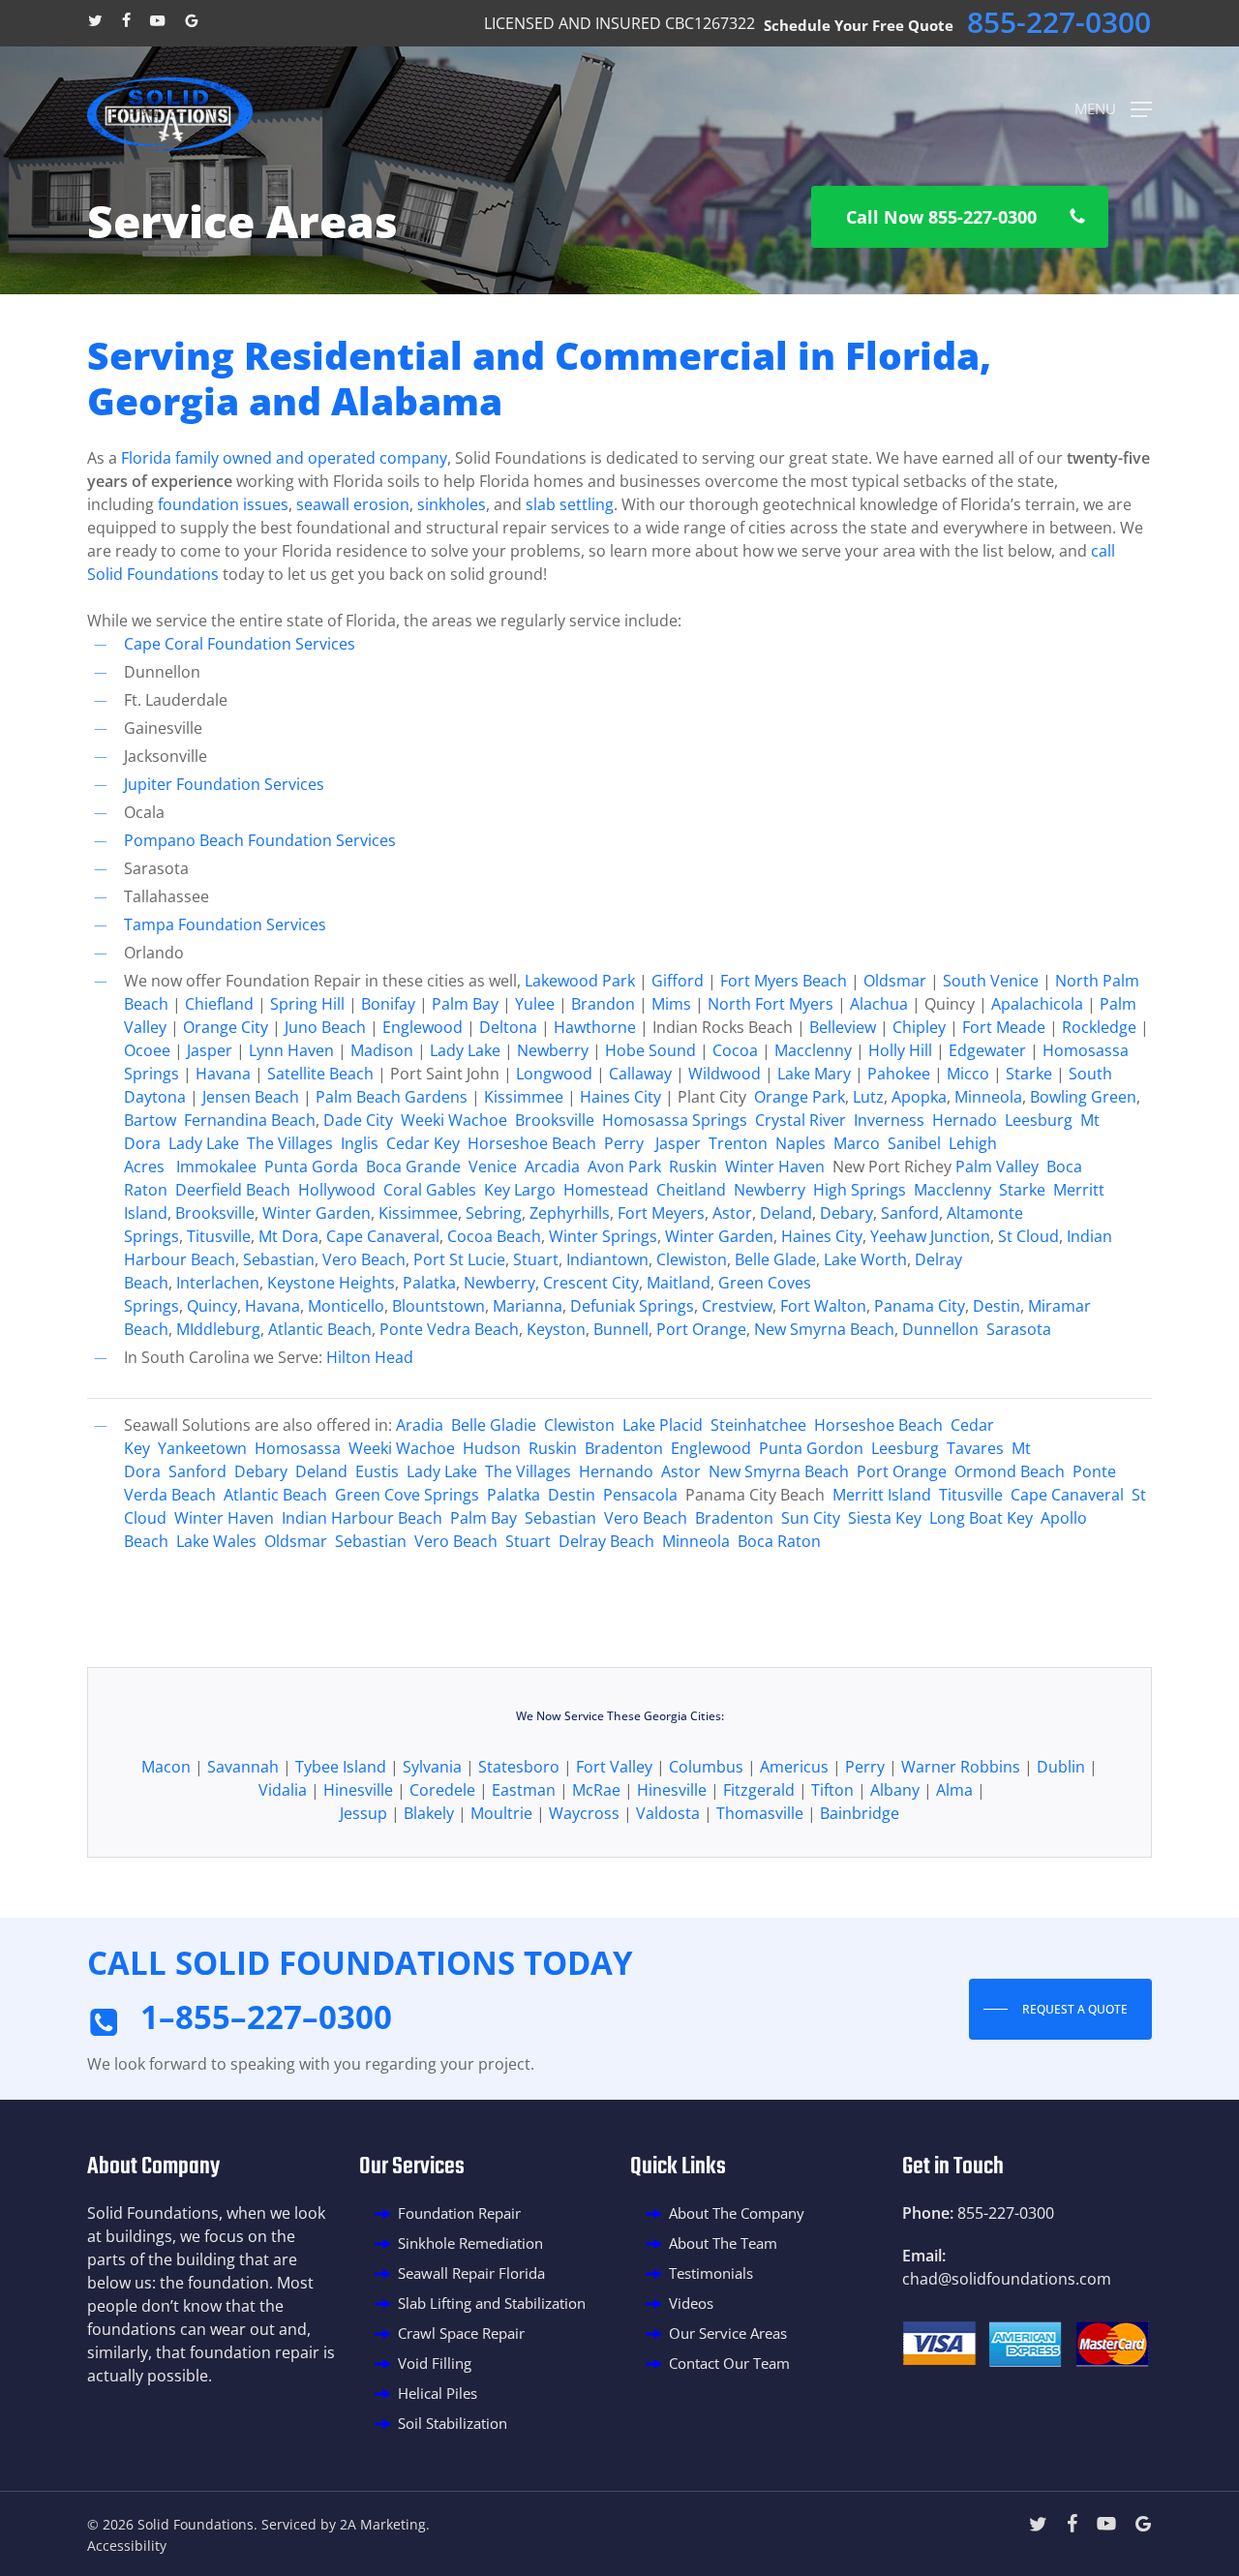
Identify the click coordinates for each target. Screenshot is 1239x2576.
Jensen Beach (251, 1097)
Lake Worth (865, 1259)
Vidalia (283, 1790)
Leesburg (1039, 1120)
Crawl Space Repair (461, 2333)
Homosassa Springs (675, 1120)
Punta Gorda (311, 1167)
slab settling (570, 504)
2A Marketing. (385, 2524)
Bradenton (624, 1448)
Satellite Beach (320, 1074)
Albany (895, 1790)
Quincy (212, 1306)
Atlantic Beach (320, 1329)
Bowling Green (1083, 1097)
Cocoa (735, 1050)
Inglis (360, 1143)
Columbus (706, 1767)
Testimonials (711, 2273)
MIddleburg (218, 1329)
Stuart (536, 1259)
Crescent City (591, 1283)
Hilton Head (370, 1357)
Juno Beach (325, 1027)
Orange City (224, 1027)
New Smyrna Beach (824, 1329)
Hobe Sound (650, 1050)
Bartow (150, 1120)
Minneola (988, 1097)
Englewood (423, 1027)
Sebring (494, 1213)
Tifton (832, 1790)
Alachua (879, 1004)
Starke (1029, 1074)
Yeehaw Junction (930, 1236)
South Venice (991, 981)
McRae (596, 1790)
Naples (801, 1143)
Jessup (363, 1813)
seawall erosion (353, 504)
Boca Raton (779, 1541)
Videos (691, 2303)
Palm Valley (997, 1167)
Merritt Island (882, 1495)
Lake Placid (663, 1425)
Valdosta (668, 1813)
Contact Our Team (729, 2363)
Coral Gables (430, 1190)
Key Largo (520, 1190)
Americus (794, 1767)
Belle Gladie (494, 1425)
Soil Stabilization (453, 2423)
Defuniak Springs (632, 1306)
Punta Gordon (811, 1448)
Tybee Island (341, 1767)
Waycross (584, 1813)
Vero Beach (364, 1259)
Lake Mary (814, 1074)
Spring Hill (307, 1004)
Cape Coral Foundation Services (240, 644)
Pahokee (899, 1074)
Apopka (919, 1097)
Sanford (910, 1213)
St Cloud (1028, 1236)
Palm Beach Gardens (392, 1097)
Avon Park (624, 1167)
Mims (671, 1004)
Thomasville (760, 1813)
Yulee (535, 1004)
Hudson (492, 1448)
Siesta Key (885, 1518)
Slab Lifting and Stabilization (492, 2303)
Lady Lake (465, 1050)
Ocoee (147, 1050)
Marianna (528, 1306)
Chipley (919, 1027)
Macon (166, 1767)
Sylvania (432, 1767)
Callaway (640, 1074)
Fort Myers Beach (784, 981)
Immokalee (216, 1167)
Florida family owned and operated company (284, 458)
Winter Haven (775, 1167)
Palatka (429, 1283)
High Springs (860, 1190)
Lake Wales (216, 1541)
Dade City (358, 1120)
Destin (997, 1306)
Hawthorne (595, 1027)
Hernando (616, 1471)
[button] (1113, 107)
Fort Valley (614, 1767)
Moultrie (501, 1813)
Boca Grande (413, 1167)
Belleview (843, 1027)
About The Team (723, 2243)
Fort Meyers (661, 1213)
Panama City (920, 1306)
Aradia (420, 1425)
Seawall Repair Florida (471, 2273)
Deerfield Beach (233, 1190)
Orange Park (800, 1097)
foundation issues (223, 504)
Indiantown (607, 1259)
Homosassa (298, 1448)
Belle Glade (775, 1259)
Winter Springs (603, 1236)
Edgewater (987, 1050)
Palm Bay (465, 1004)
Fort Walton (823, 1306)
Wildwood (725, 1074)
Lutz (868, 1097)
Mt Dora (288, 1236)
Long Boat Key (981, 1518)
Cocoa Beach (494, 1236)
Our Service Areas (728, 2333)
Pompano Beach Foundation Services (260, 840)
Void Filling (435, 2363)
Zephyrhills (570, 1213)
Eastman (524, 1790)
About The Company (737, 2213)
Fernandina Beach (250, 1120)
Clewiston (692, 1259)
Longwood (554, 1074)
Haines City (620, 1097)
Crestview (737, 1306)
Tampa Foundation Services (225, 924)
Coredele (442, 1790)
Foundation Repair (459, 2213)
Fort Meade (1004, 1027)
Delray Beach (606, 1541)
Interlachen (218, 1283)
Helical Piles (438, 2393)
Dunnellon (942, 1329)
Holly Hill (900, 1050)
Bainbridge (860, 1813)
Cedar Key (423, 1143)
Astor (732, 1213)
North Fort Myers (771, 1004)
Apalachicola (1037, 1004)
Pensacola (640, 1495)
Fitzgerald (759, 1790)
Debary (846, 1213)
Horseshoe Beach (532, 1143)
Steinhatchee (758, 1425)
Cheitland (691, 1190)
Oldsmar (895, 981)
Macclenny (813, 1050)
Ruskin (693, 1167)
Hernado (965, 1120)
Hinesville (358, 1790)
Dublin (1061, 1767)
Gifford (678, 981)
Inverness (889, 1120)
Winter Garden (317, 1213)
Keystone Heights (331, 1283)
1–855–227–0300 (266, 2017)
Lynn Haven (291, 1050)
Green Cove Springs (407, 1495)
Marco (857, 1143)
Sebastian (279, 1259)
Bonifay (388, 1004)
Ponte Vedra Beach (449, 1329)
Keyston (556, 1329)
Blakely (429, 1813)
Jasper (210, 1050)
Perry (624, 1143)
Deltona (508, 1027)
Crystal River (801, 1120)
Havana (223, 1074)
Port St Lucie (459, 1259)
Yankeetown (202, 1448)
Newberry (553, 1050)
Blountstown (438, 1306)
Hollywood (337, 1190)
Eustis (377, 1471)
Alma (954, 1790)
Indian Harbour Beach (362, 1518)
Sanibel (914, 1143)
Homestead (606, 1190)
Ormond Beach (1010, 1471)
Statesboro (519, 1767)
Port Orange (701, 1329)
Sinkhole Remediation (470, 2243)
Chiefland (219, 1004)
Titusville (219, 1236)
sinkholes (452, 504)
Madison (382, 1050)
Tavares (975, 1448)
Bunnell (621, 1329)
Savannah (243, 1767)
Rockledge (1099, 1027)
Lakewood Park (580, 981)
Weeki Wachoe (454, 1120)
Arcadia (552, 1167)
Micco (968, 1074)
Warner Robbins (961, 1767)
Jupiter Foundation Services (224, 784)
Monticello (346, 1306)
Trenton (738, 1143)
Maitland (679, 1283)
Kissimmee (524, 1097)
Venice (493, 1167)
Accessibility (127, 2546)
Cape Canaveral (383, 1236)
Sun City (811, 1518)
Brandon (603, 1004)
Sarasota (1019, 1329)
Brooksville (557, 1120)
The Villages (290, 1143)
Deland (786, 1213)
